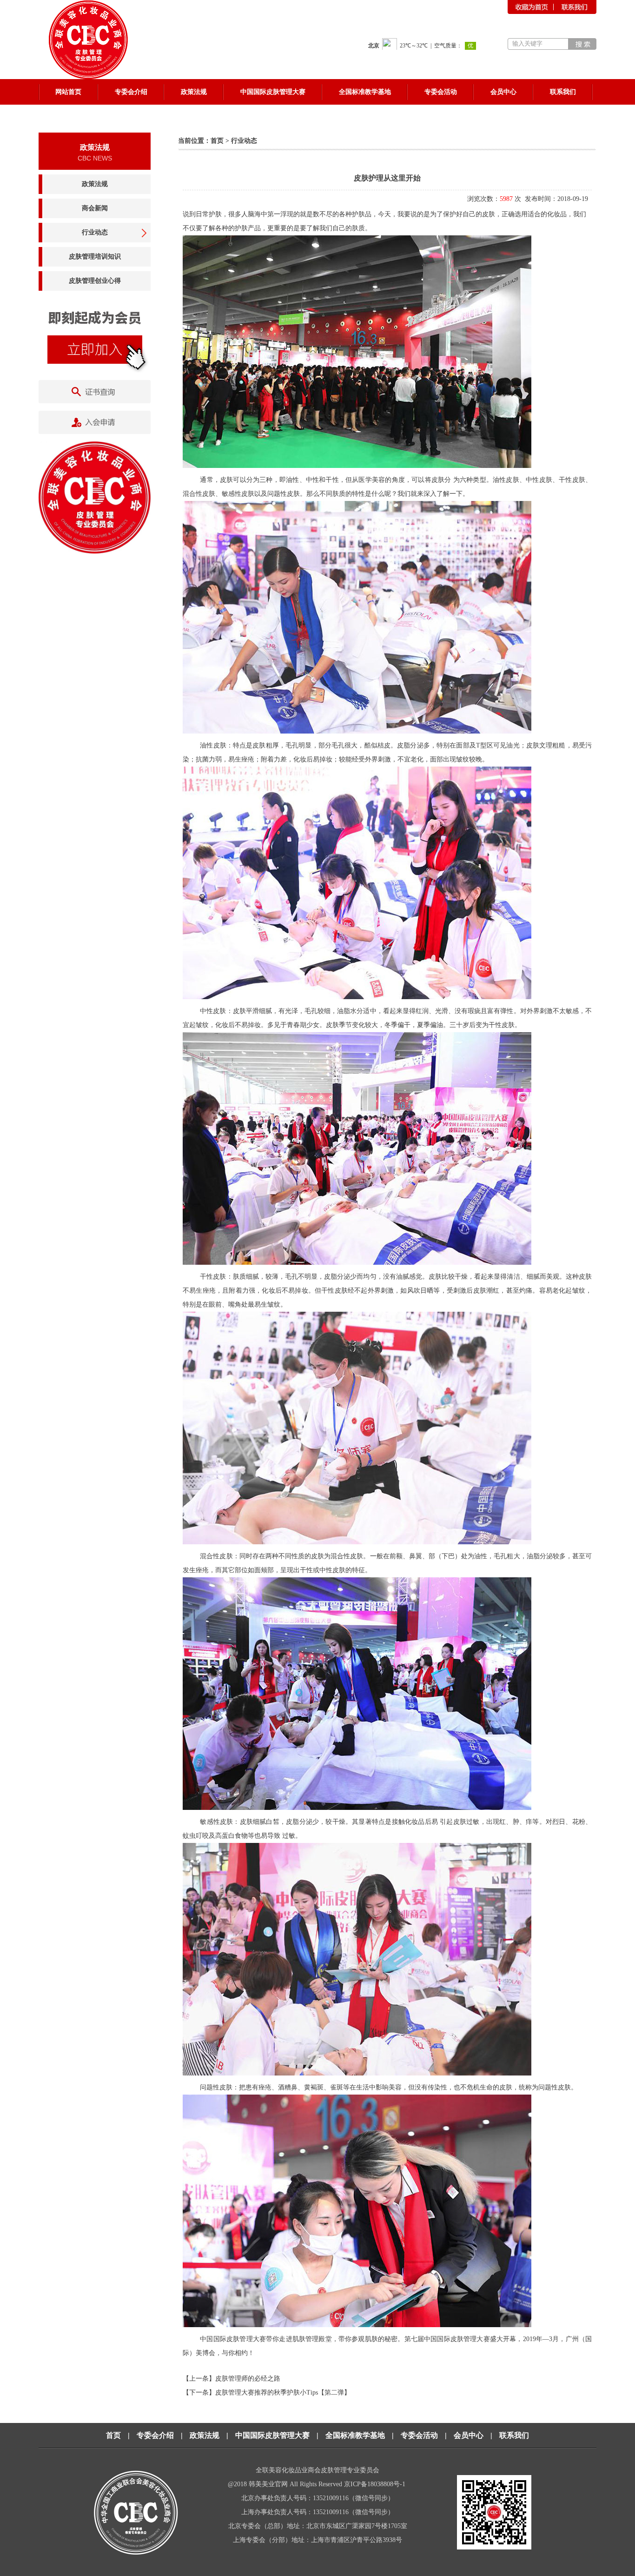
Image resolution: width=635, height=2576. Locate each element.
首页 (217, 141)
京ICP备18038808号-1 (376, 2484)
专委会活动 (419, 2435)
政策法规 (95, 184)
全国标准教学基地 (355, 2435)
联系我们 (514, 2435)
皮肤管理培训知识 (95, 257)
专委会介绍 (155, 2435)
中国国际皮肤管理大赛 (272, 2435)
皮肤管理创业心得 (95, 281)
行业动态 (95, 232)
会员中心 (469, 2435)
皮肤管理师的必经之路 (248, 2379)
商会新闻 (95, 208)
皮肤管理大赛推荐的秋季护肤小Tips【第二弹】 (283, 2392)
